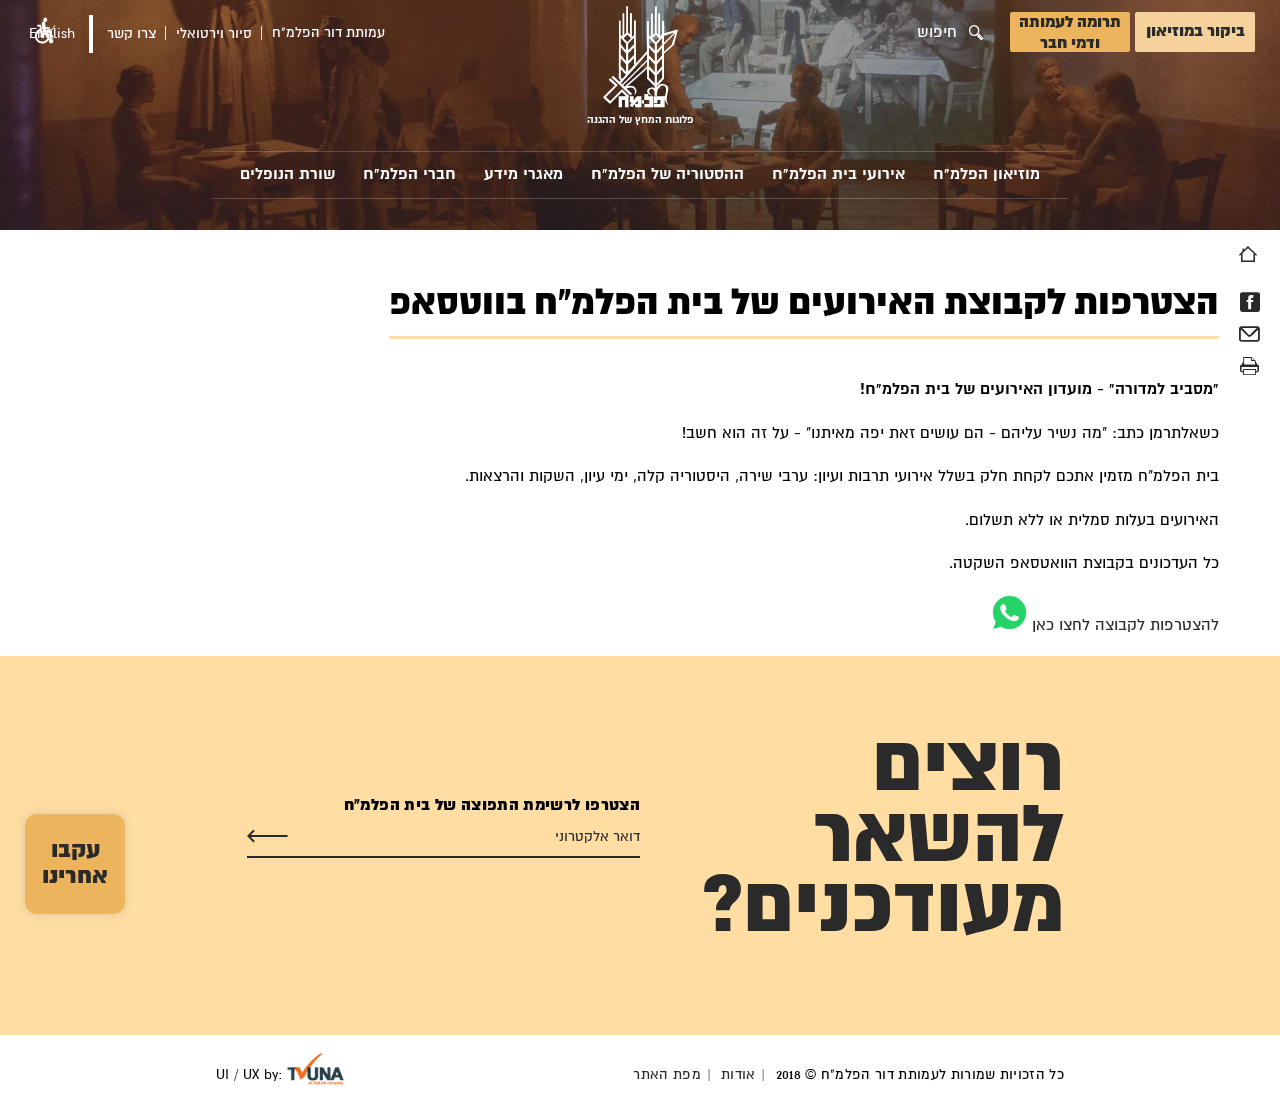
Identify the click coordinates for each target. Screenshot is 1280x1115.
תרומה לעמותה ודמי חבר (1070, 33)
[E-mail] (1249, 337)
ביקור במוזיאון (1195, 31)
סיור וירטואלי (214, 34)
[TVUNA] (315, 1069)
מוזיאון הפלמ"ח (986, 174)
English (52, 34)
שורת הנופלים (287, 174)
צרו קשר (131, 34)
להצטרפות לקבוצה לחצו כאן (1123, 625)
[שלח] (267, 837)
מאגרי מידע (523, 174)
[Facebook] (1249, 302)
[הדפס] (1249, 367)
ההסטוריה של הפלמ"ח (667, 174)
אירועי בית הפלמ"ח (838, 174)
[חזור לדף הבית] (1248, 254)
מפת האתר (667, 1075)
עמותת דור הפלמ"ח (328, 33)
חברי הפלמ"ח (409, 174)
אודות (738, 1075)
